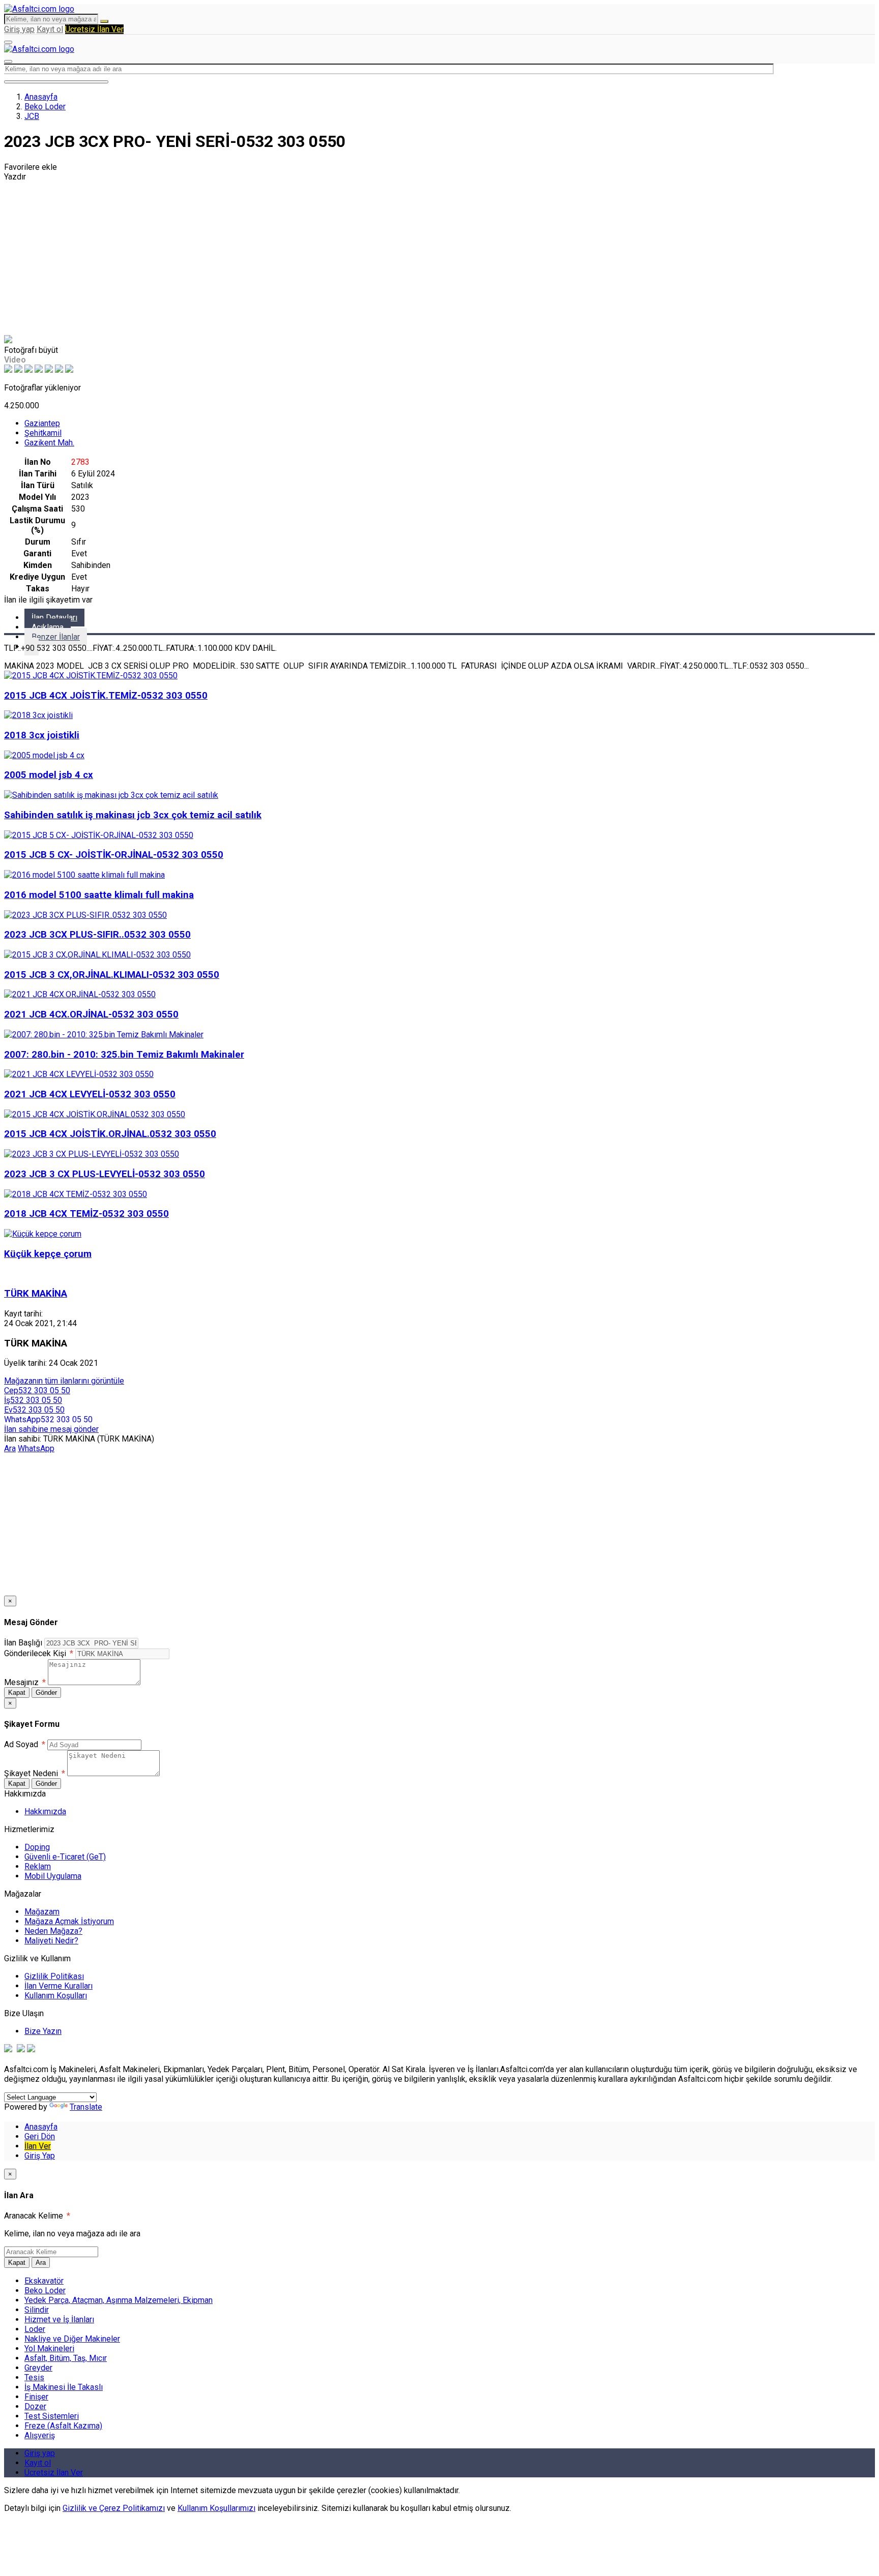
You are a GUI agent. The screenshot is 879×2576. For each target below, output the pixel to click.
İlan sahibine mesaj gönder (51, 1429)
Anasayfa (41, 97)
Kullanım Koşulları (56, 1996)
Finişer (36, 2397)
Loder (35, 2329)
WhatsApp (36, 1448)
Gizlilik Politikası (54, 1976)
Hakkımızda (45, 1811)
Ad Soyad (25, 1744)
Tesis (34, 2377)
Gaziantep (42, 423)
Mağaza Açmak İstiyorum (69, 1921)
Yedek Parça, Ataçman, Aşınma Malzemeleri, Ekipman (119, 2300)
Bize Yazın (43, 2031)
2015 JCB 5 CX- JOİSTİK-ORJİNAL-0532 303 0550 (114, 855)
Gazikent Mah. (49, 443)
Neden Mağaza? (53, 1931)
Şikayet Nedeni (35, 1773)
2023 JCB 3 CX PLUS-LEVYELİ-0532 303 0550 (105, 1174)
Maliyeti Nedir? (51, 1941)
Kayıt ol (50, 29)
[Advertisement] (439, 258)
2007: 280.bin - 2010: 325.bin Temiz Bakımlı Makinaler (124, 1055)
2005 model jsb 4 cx (49, 775)
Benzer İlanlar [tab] (56, 637)
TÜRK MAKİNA (36, 1294)
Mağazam (42, 1912)
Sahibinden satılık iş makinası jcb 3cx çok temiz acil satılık (133, 815)
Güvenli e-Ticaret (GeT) (65, 1857)
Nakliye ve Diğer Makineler (72, 2339)
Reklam (38, 1866)
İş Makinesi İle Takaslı (64, 2387)
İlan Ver (38, 2146)
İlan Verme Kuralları (58, 1986)
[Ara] (104, 21)
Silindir (37, 2310)
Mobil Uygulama (53, 1876)
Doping (37, 1847)
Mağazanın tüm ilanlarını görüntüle (64, 1381)
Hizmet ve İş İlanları (59, 2319)
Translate (86, 2107)
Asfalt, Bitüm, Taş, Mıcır (66, 2358)
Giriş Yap (40, 2156)
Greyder (38, 2368)
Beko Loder (45, 107)
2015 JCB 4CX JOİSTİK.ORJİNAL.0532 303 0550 (110, 1134)
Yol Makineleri (49, 2348)
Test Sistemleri (52, 2416)
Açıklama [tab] (48, 627)
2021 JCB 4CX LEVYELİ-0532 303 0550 (90, 1094)
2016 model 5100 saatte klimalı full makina (99, 895)
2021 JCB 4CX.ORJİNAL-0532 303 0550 (91, 1014)
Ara (10, 1448)
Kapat (17, 1693)
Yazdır (15, 177)
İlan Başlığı (23, 1643)
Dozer (35, 2406)
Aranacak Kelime (37, 2216)
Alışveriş (40, 2435)
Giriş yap (19, 29)
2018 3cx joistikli (42, 735)
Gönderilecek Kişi (39, 1653)
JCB (32, 116)
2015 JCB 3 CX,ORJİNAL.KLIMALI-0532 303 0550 (112, 975)
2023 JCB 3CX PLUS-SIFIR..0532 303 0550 (97, 935)
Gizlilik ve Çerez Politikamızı (114, 2508)
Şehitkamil (43, 433)
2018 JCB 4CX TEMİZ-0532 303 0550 (86, 1214)
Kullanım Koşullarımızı (216, 2508)
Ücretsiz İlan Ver (94, 29)
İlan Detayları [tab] (54, 618)
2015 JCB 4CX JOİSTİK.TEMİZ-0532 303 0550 (106, 696)
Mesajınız (25, 1682)
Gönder (46, 1693)
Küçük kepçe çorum (48, 1254)
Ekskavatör (44, 2281)
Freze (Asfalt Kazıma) (63, 2426)
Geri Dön (40, 2136)
